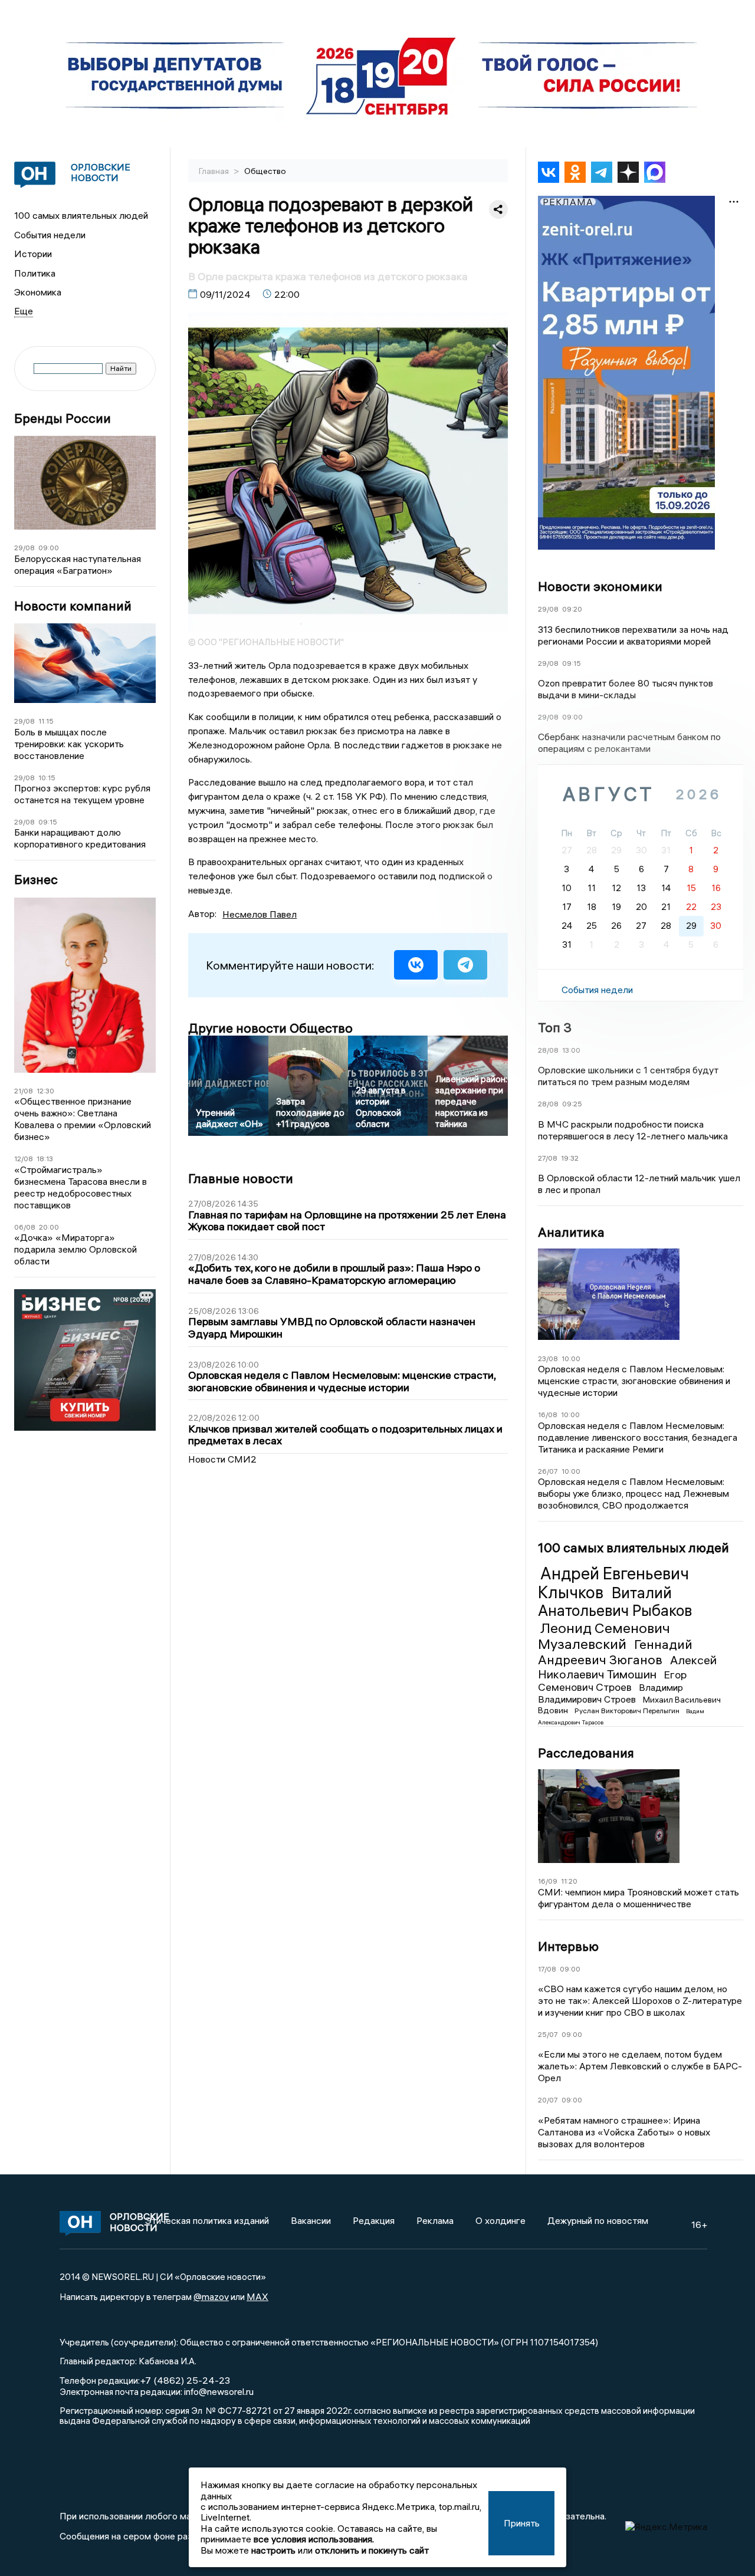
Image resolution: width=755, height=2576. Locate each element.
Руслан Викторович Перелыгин (628, 1711)
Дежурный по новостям (598, 2220)
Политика (35, 273)
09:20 (572, 609)
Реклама (435, 2220)
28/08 (548, 1050)
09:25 (572, 1104)
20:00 (49, 1227)
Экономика (38, 292)
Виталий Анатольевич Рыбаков (615, 1602)
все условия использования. (314, 2539)
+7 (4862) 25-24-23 (185, 2380)
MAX (257, 2296)
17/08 (547, 1969)
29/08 (24, 548)
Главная (215, 171)
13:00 (571, 1050)
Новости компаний (73, 606)
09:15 (48, 822)
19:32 (570, 1158)
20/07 (548, 2100)
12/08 (24, 1159)
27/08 (548, 1158)
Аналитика (571, 1232)
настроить (273, 2550)
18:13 (45, 1159)
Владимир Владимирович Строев (610, 1693)
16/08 (548, 1414)
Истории (33, 254)
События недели (50, 235)
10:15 (47, 778)
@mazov (211, 2296)
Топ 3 (555, 1027)
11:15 (46, 721)
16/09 (548, 1881)
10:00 (571, 1358)
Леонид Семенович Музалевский (604, 1636)
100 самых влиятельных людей (81, 215)
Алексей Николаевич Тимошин (627, 1667)
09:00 (49, 548)
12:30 (45, 1091)
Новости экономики (600, 586)
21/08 (24, 1091)
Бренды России (63, 418)
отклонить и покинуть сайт (372, 2550)
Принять (522, 2523)
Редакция (374, 2220)
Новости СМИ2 (222, 1459)
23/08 (548, 1358)
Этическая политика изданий (207, 2220)
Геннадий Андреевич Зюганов (615, 1652)
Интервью (568, 1946)
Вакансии (311, 2220)
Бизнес (36, 880)
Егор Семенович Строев (612, 1681)
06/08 (25, 1227)
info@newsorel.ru (219, 2391)
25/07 (548, 2034)
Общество (265, 171)
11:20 (569, 1881)
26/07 (548, 1471)
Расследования (586, 1753)
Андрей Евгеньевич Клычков (613, 1583)
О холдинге (500, 2220)
